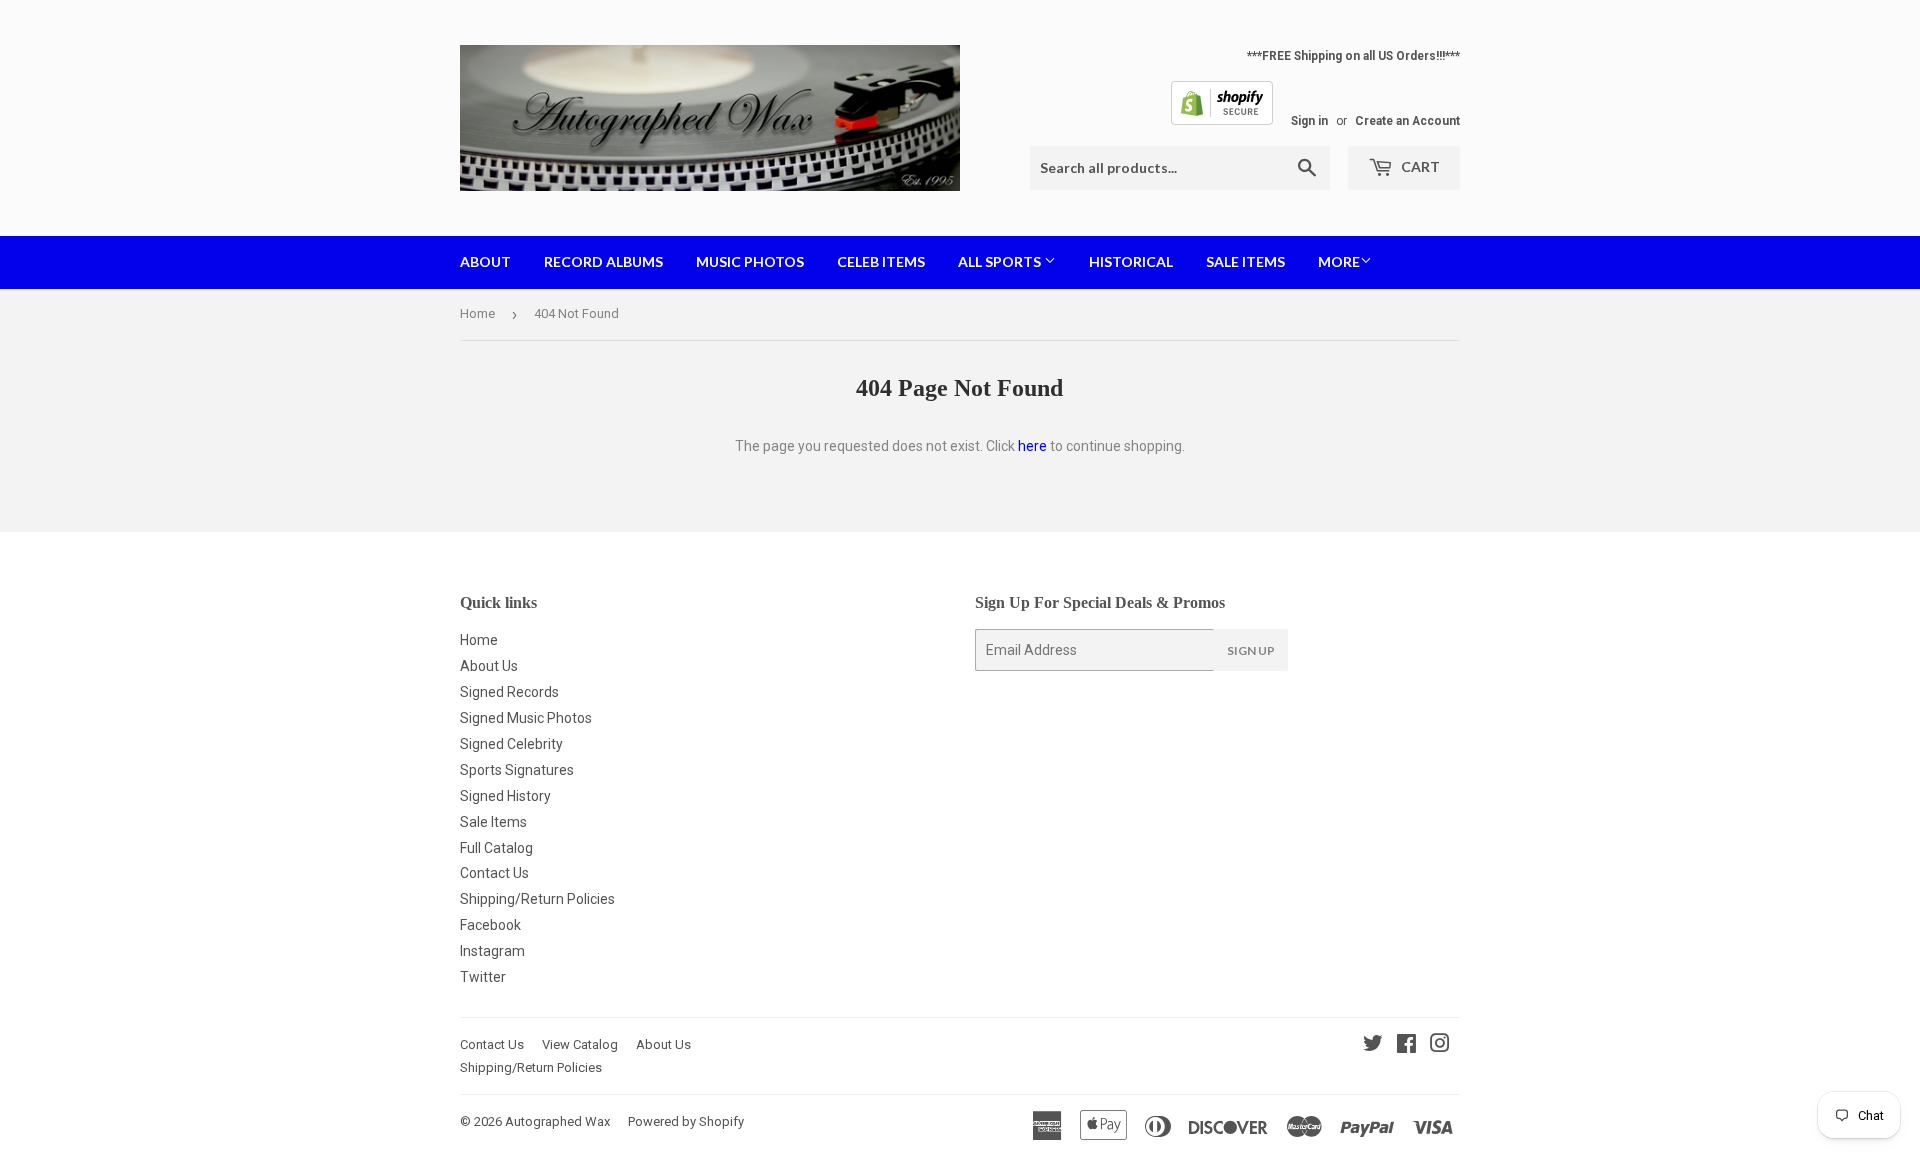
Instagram (492, 951)
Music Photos (750, 261)
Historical (1131, 261)
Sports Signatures (517, 770)
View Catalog (580, 1044)
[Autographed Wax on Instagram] (1440, 1046)
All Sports (1001, 261)
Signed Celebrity (511, 744)
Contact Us (494, 873)
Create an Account (1407, 121)
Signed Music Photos (526, 718)
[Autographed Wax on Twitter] (1373, 1046)
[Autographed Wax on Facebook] (1406, 1046)
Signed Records (509, 692)
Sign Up (1251, 650)
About (485, 261)
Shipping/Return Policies (537, 899)
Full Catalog (496, 848)
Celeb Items (881, 261)
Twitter (483, 977)
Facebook (490, 925)
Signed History (505, 796)
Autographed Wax (557, 1121)
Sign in (1309, 121)
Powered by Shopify (686, 1121)
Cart (1419, 166)
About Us (489, 666)
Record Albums (603, 261)
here (1032, 446)
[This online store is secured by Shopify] (1222, 121)
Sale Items (1245, 261)
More (1339, 261)
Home (477, 313)
